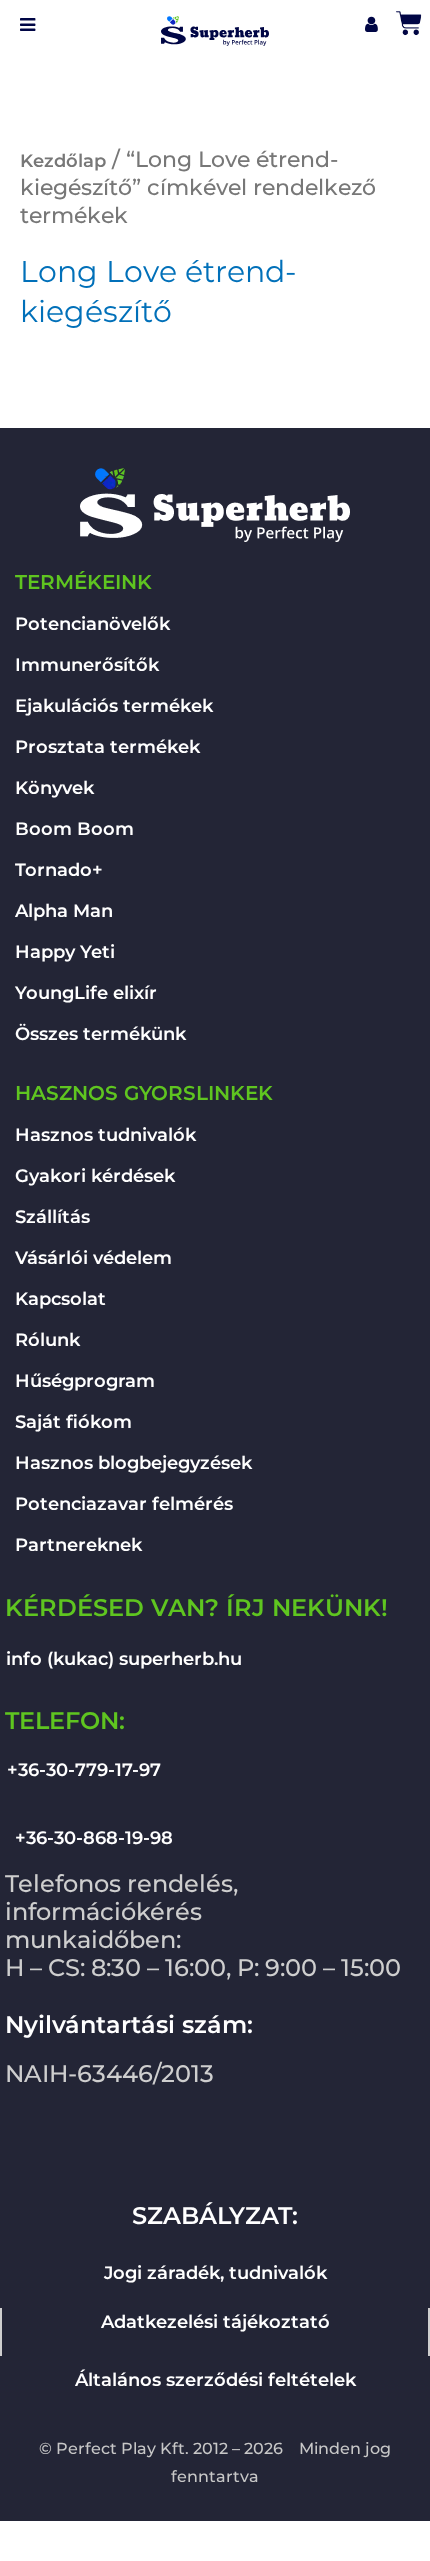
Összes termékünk (100, 1034)
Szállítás (52, 1217)
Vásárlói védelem (93, 1258)
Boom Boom (74, 829)
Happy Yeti (65, 952)
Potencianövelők (92, 624)
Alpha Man (64, 911)
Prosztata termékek (107, 747)
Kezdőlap (63, 161)
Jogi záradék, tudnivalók (215, 2273)
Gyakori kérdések (95, 1176)
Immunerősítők (87, 665)
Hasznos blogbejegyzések (133, 1463)
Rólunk (47, 1340)
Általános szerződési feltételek (215, 2380)
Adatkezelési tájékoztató (215, 2322)
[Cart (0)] (411, 17)
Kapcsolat (60, 1299)
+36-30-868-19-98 (94, 1838)
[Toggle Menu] (27, 25)
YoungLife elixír (86, 993)
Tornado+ (59, 870)
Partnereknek (78, 1545)
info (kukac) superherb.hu (124, 1659)
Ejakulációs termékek (114, 706)
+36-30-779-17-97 (84, 1770)
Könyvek (54, 788)
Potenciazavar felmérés (124, 1504)
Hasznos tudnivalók (105, 1135)
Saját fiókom (73, 1422)
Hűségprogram (85, 1381)
